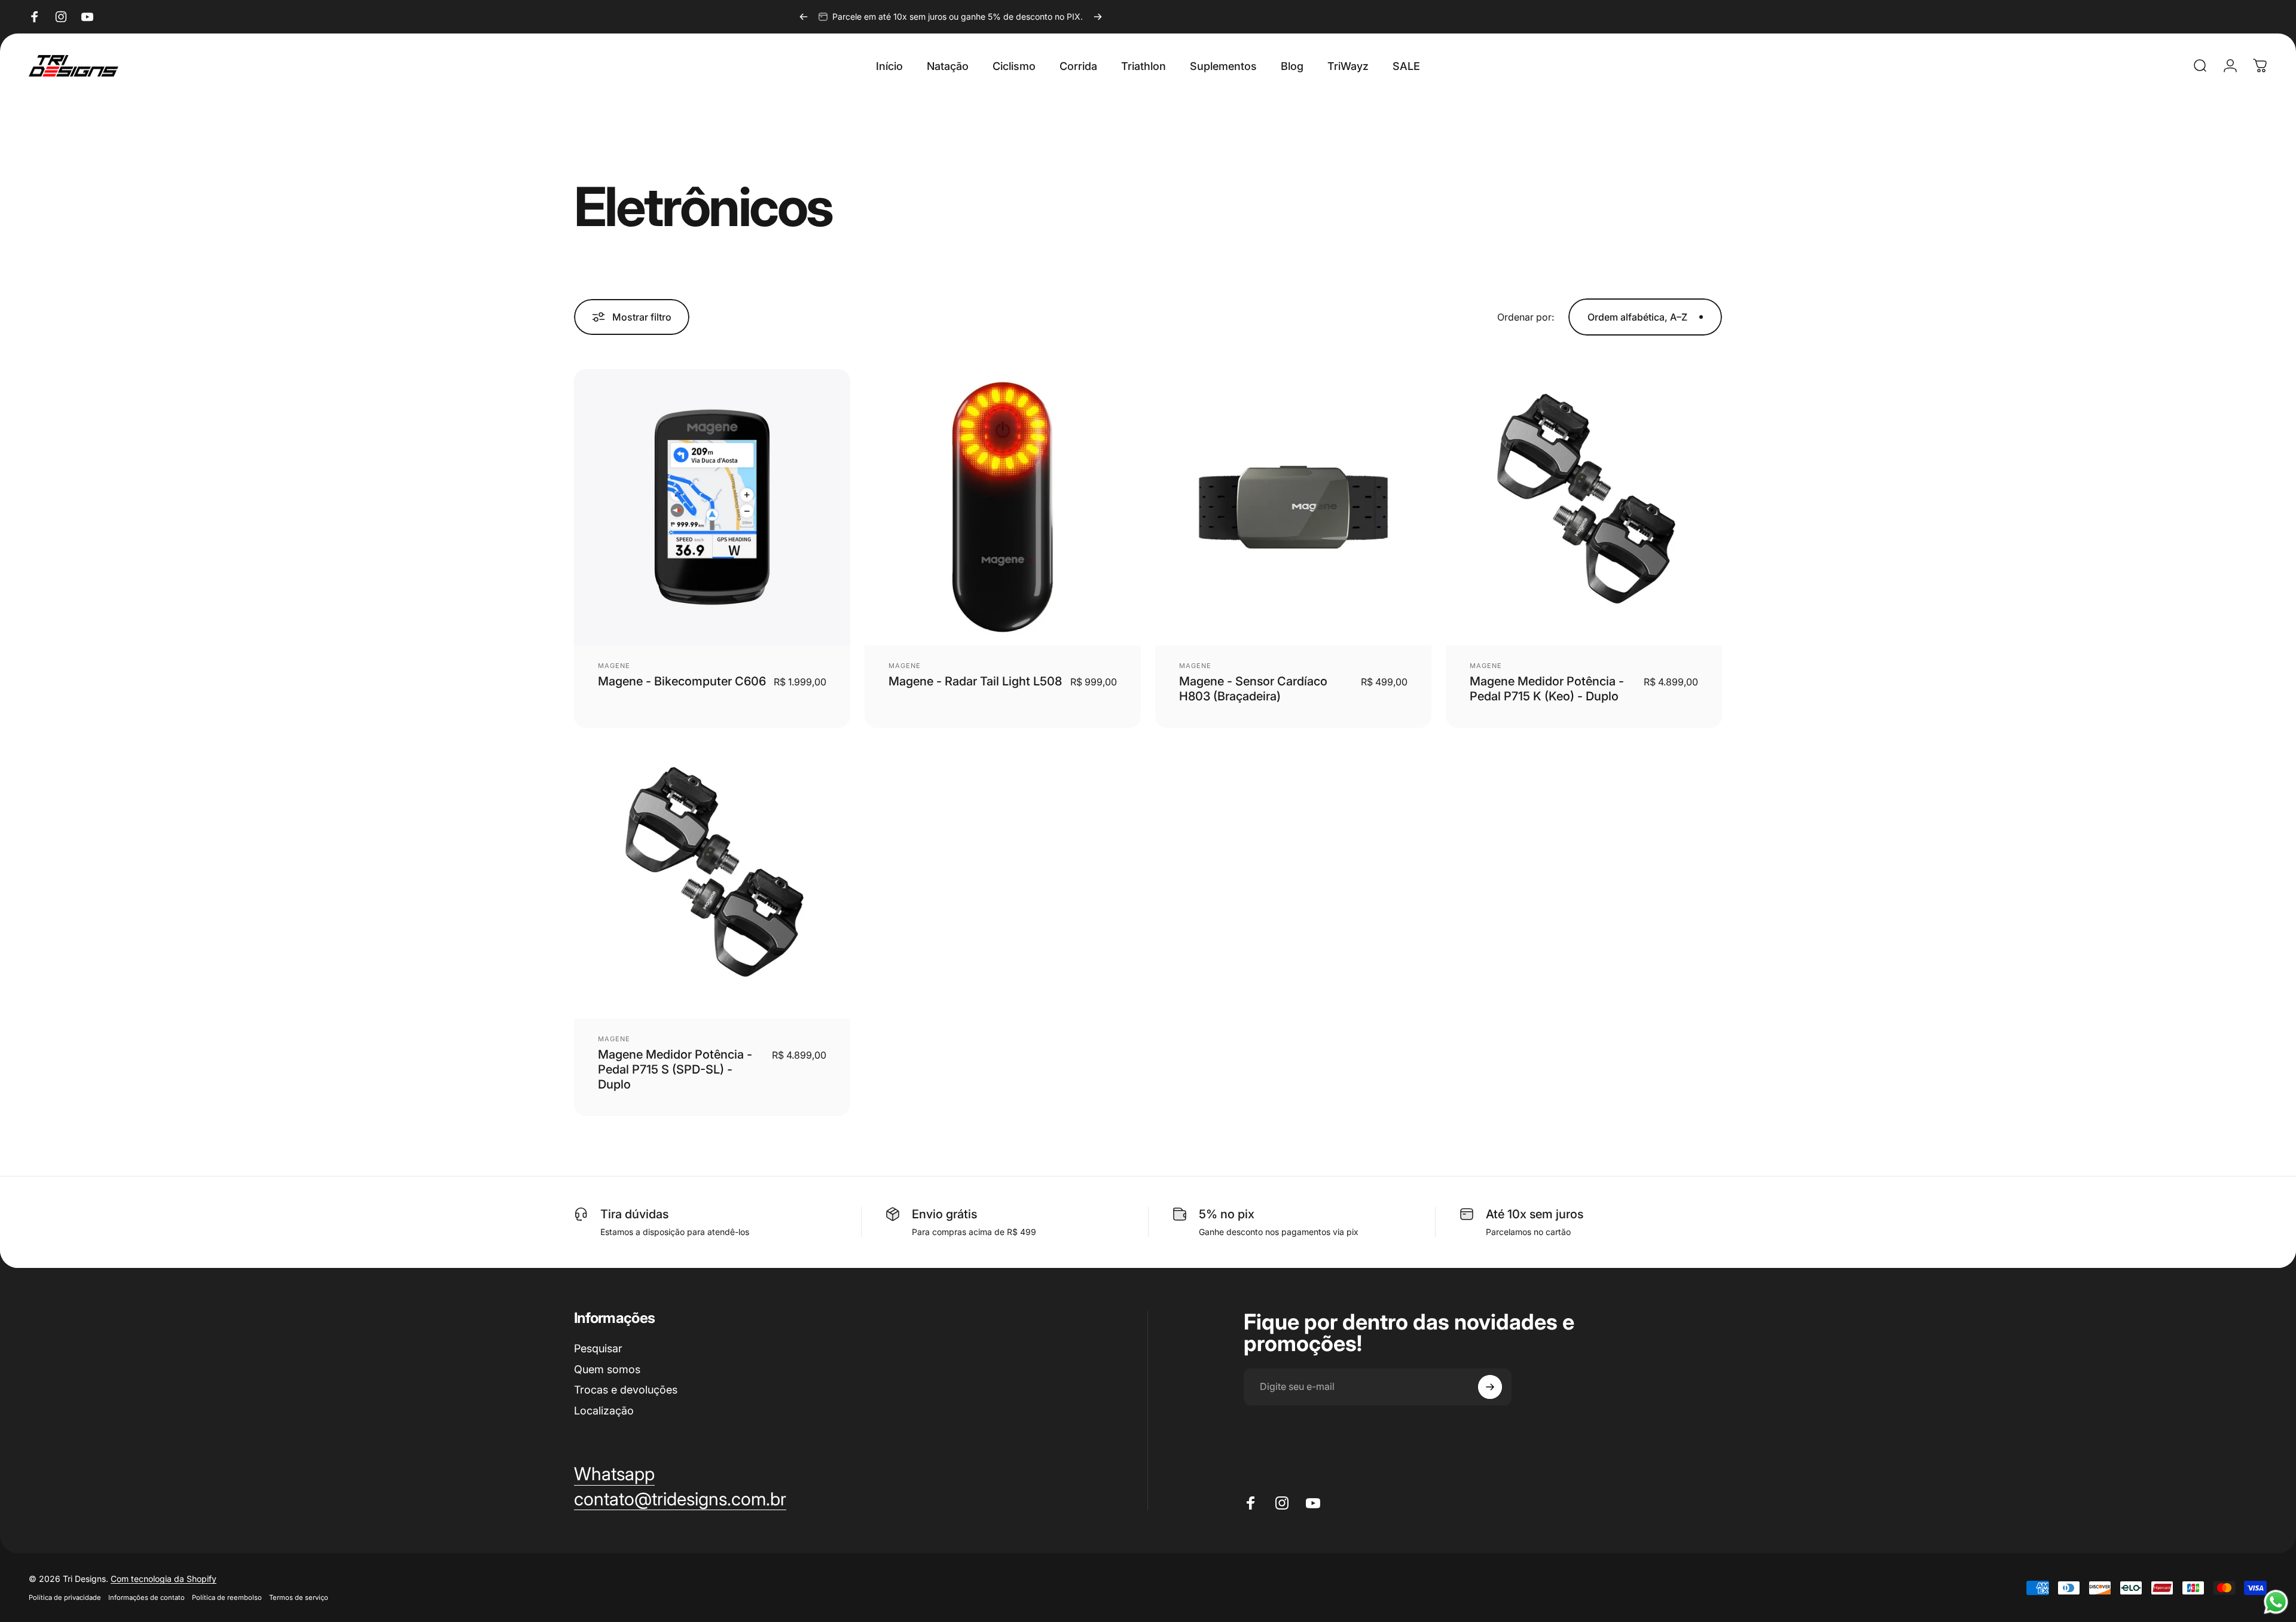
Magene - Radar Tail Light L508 (975, 681)
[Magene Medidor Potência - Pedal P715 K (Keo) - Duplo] (1584, 507)
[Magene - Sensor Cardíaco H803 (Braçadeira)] (1293, 507)
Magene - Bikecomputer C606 (682, 681)
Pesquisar (598, 1348)
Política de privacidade (65, 1597)
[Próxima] (1098, 17)
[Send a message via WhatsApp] (2276, 1602)
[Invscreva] (1490, 1387)
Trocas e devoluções (626, 1390)
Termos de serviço (299, 1597)
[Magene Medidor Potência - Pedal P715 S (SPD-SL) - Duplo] (712, 880)
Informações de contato (146, 1597)
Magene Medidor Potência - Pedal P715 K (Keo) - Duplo (1547, 689)
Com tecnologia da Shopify (164, 1579)
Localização (604, 1411)
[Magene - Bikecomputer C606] (712, 507)
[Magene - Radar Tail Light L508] (1003, 507)
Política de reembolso (227, 1597)
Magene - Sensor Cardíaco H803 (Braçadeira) (1253, 689)
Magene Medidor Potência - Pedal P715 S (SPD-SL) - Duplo (675, 1069)
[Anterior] (804, 17)
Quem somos (607, 1369)
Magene (614, 666)
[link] (680, 1499)
